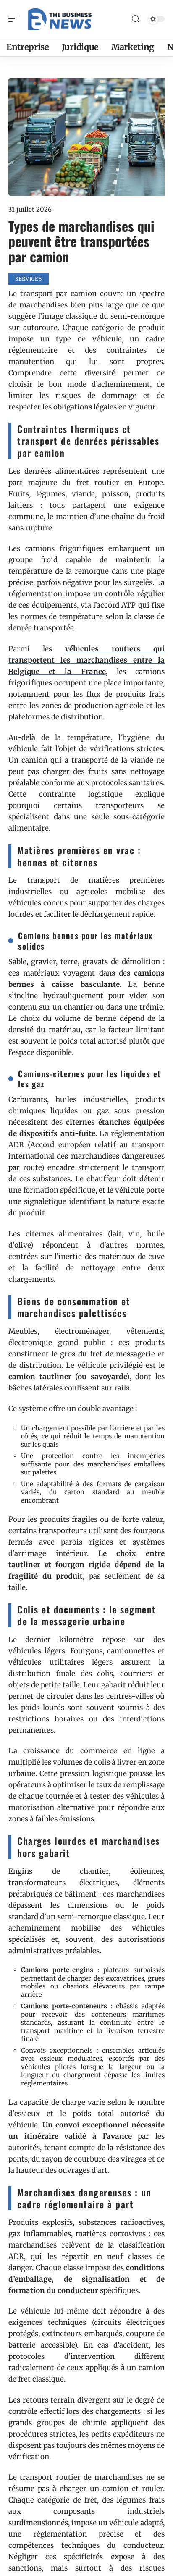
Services (29, 279)
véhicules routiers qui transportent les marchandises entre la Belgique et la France (86, 660)
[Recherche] (136, 19)
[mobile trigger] (16, 19)
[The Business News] (60, 19)
